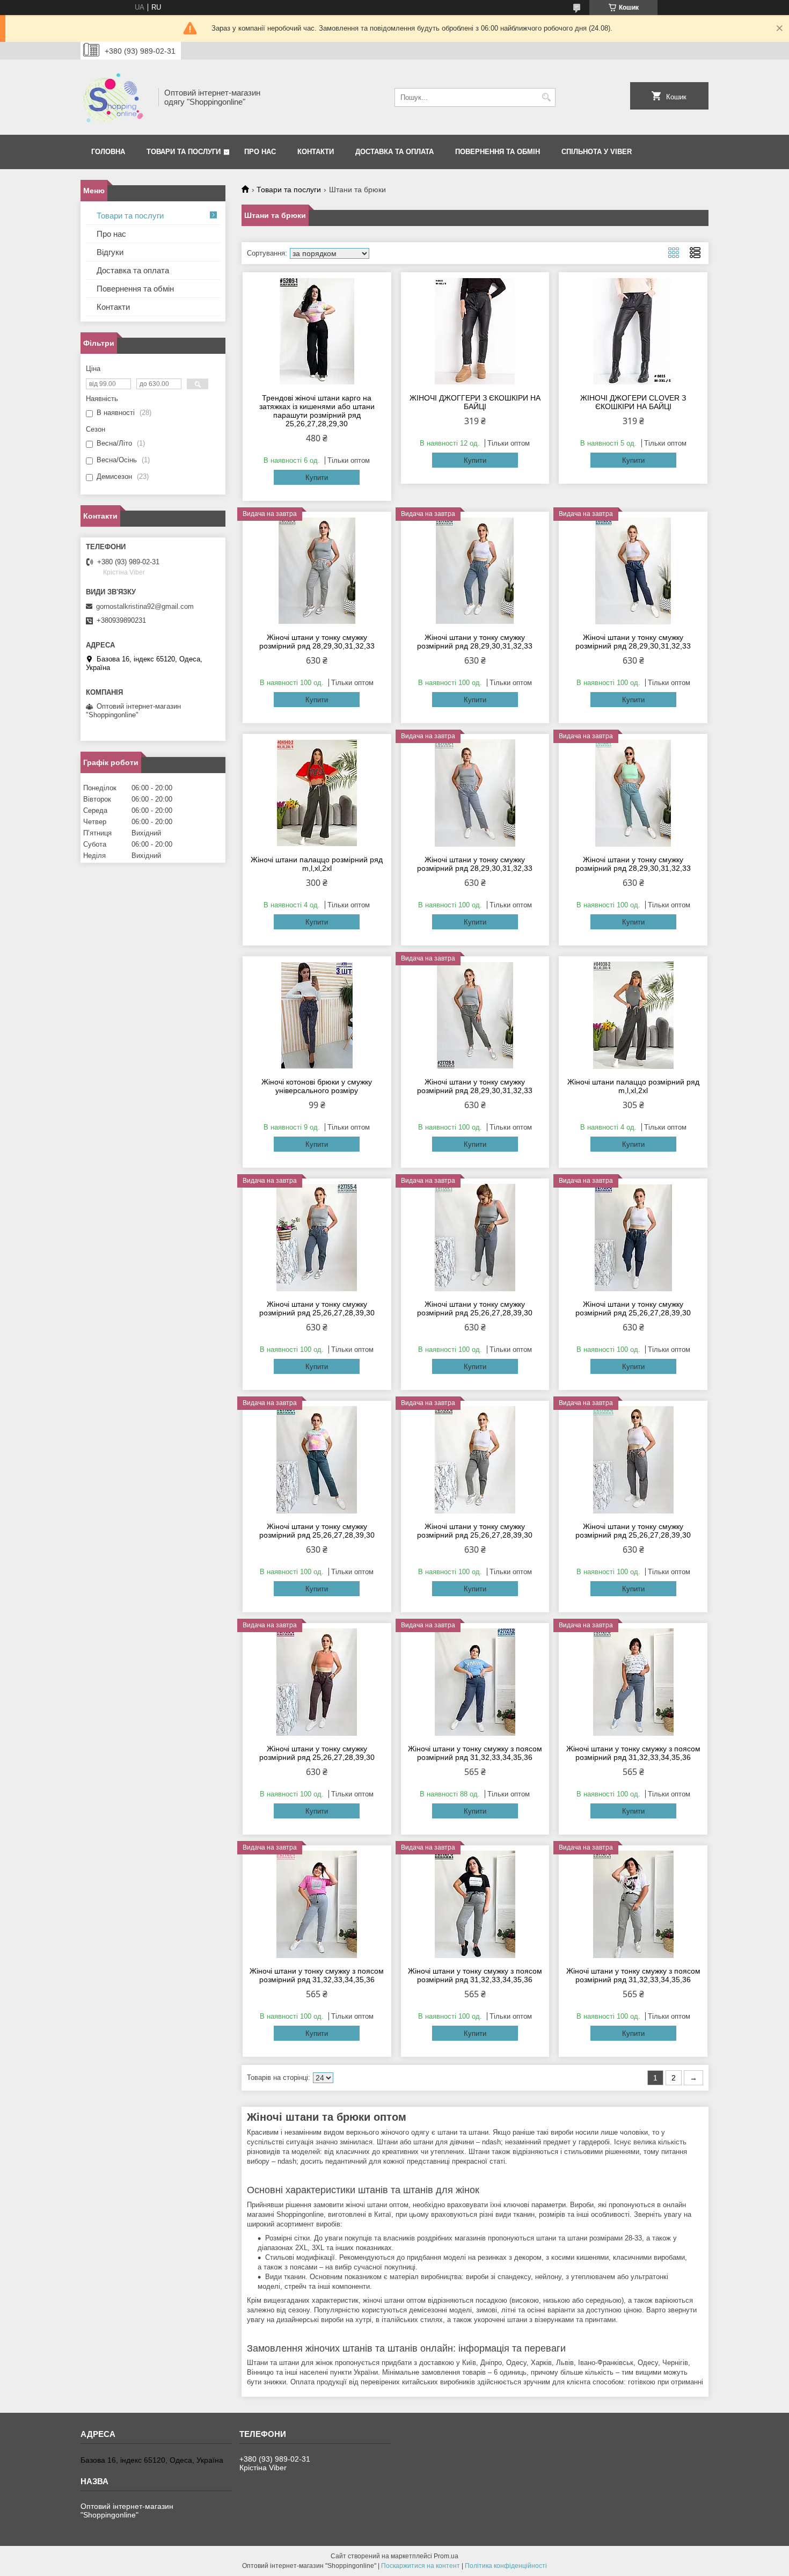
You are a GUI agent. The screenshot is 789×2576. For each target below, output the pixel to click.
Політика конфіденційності (506, 2566)
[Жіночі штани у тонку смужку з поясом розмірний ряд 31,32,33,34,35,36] (475, 1682)
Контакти (316, 152)
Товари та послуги (184, 152)
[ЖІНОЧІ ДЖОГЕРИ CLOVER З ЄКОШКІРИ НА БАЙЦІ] (633, 331)
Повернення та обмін (135, 289)
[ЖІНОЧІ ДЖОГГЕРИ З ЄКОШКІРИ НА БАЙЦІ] (475, 331)
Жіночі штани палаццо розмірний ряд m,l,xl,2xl (317, 864)
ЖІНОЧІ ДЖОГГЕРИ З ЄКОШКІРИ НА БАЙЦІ (475, 402)
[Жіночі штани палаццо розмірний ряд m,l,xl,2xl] (317, 793)
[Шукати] (546, 97)
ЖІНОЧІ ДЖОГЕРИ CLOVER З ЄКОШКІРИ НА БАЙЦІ (633, 402)
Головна (108, 152)
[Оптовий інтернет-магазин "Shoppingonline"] (116, 97)
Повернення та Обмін (498, 152)
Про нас (260, 152)
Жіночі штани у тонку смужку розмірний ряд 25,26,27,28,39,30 (317, 1308)
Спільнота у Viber (597, 152)
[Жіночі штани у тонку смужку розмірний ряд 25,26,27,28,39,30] (317, 1238)
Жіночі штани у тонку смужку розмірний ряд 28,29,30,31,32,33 (317, 642)
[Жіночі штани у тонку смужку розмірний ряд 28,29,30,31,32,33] (317, 571)
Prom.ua (446, 2556)
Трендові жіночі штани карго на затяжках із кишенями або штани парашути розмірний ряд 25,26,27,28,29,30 (317, 411)
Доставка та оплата (394, 152)
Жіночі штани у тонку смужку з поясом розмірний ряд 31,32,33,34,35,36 (475, 1753)
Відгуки (110, 252)
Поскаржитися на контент (421, 2566)
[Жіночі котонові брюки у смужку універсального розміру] (317, 1015)
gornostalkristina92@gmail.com (145, 606)
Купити (317, 478)
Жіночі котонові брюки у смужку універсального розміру (317, 1086)
